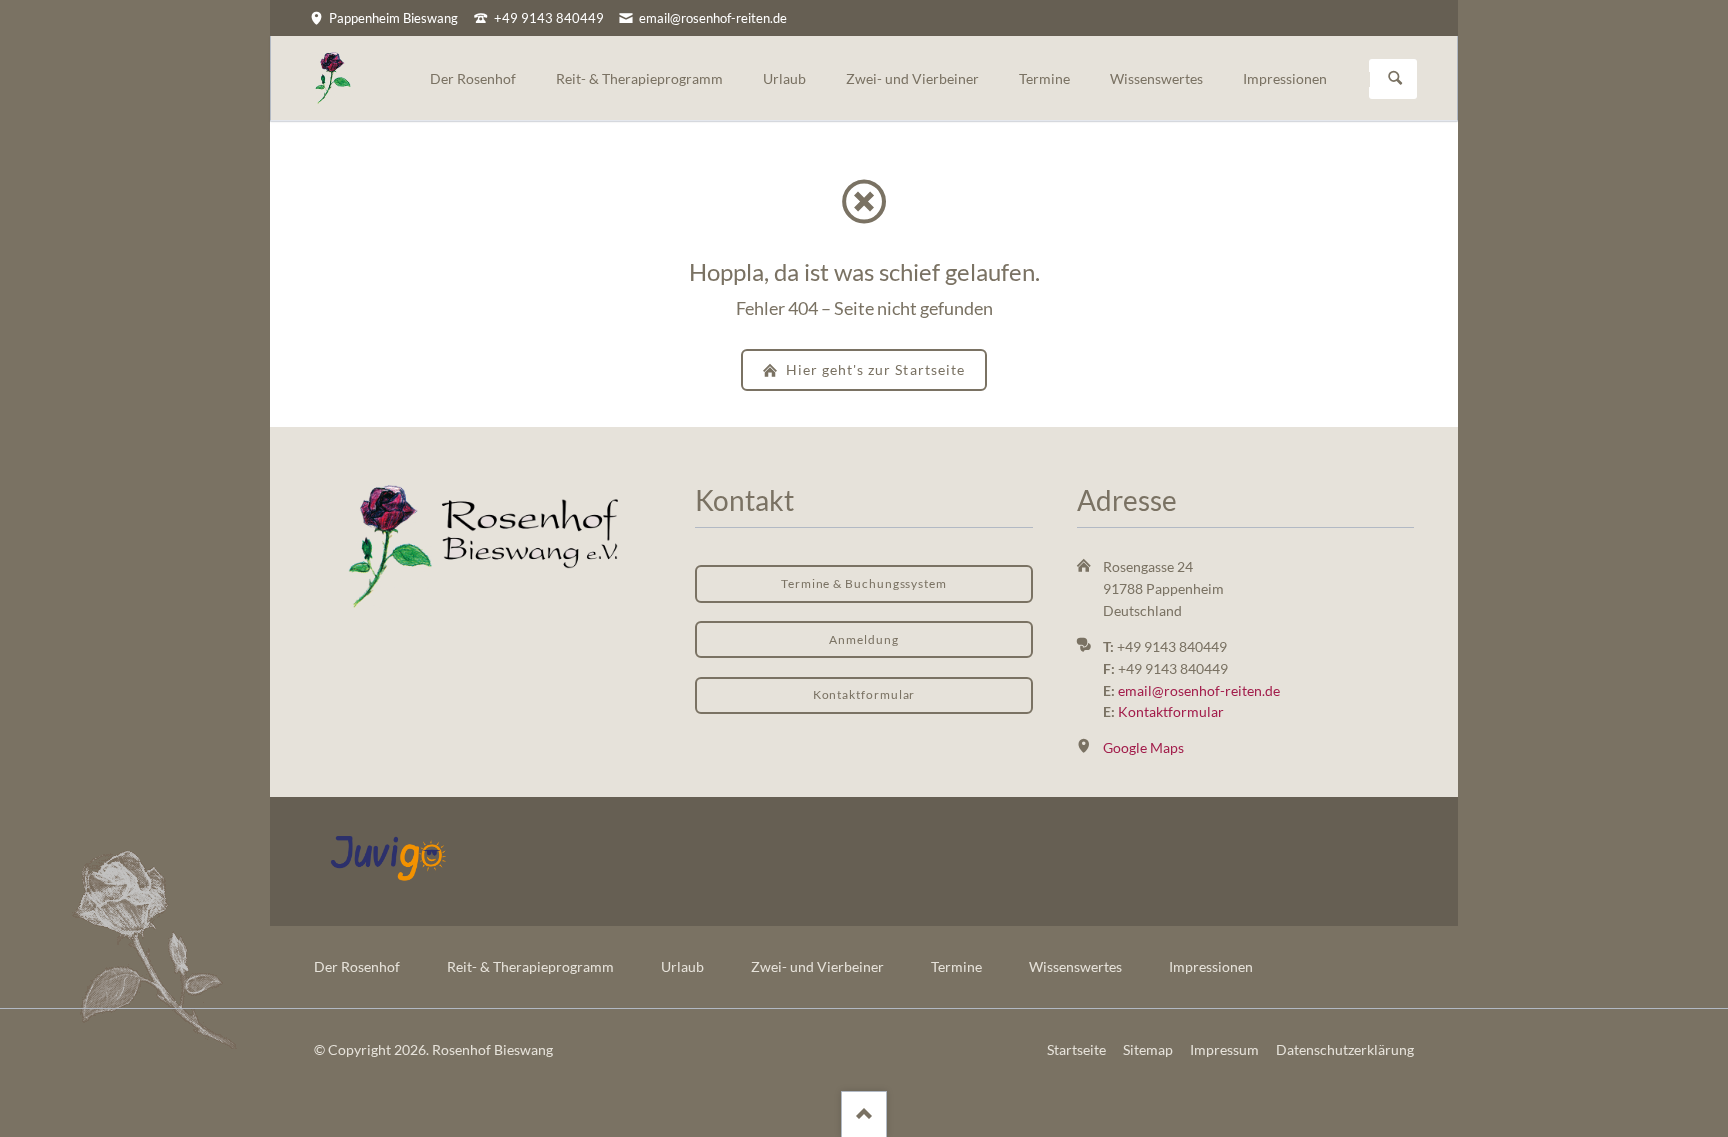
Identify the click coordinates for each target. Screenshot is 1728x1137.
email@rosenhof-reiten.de (1199, 690)
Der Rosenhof (357, 966)
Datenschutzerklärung (1345, 1049)
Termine (956, 966)
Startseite (1076, 1049)
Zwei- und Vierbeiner (817, 966)
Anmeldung (863, 639)
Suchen (1395, 79)
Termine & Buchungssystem (864, 583)
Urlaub (682, 966)
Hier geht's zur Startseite (873, 369)
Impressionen (1211, 966)
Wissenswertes (1075, 966)
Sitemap (1148, 1049)
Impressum (1224, 1049)
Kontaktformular (864, 694)
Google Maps (1143, 747)
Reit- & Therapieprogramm (530, 966)
